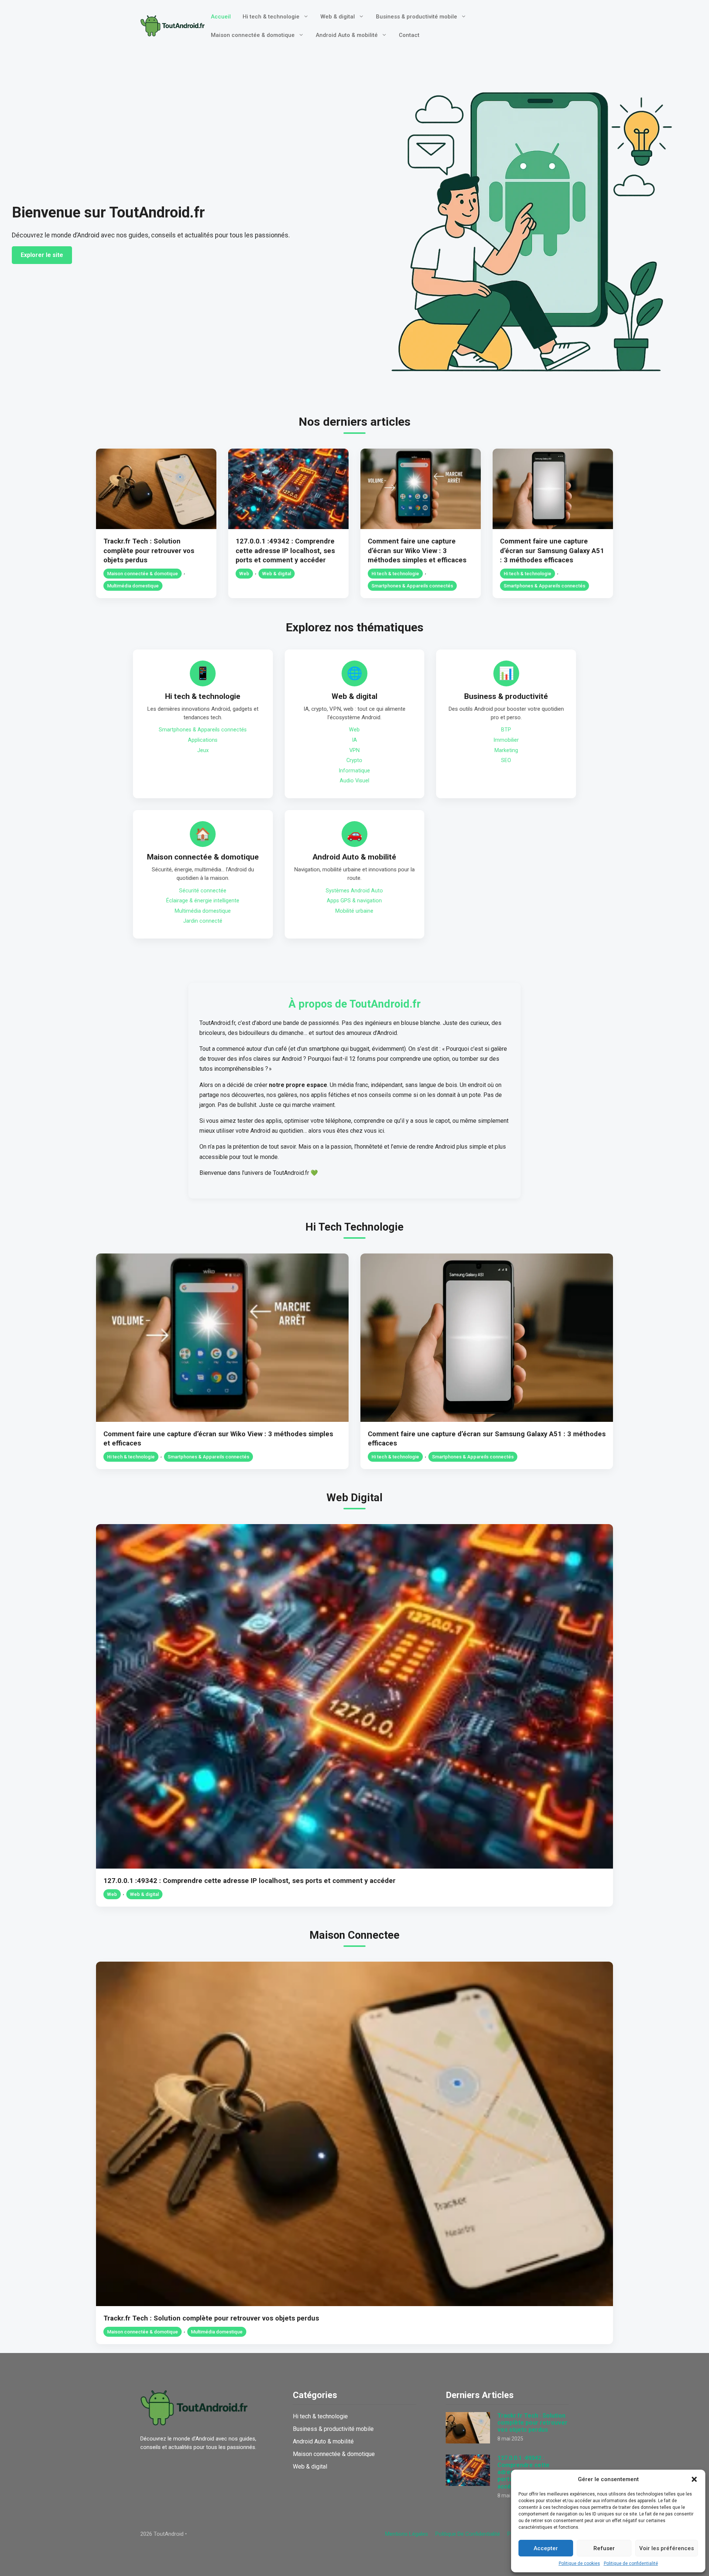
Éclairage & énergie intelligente (203, 901)
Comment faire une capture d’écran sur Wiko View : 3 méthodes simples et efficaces (417, 551)
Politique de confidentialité (631, 2563)
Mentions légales (407, 2534)
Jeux (203, 750)
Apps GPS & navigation (354, 901)
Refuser (604, 2548)
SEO (506, 760)
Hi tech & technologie (271, 17)
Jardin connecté (203, 921)
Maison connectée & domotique (253, 35)
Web (244, 574)
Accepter (546, 2548)
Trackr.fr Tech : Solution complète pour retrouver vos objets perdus (149, 551)
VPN (354, 750)
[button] (694, 2479)
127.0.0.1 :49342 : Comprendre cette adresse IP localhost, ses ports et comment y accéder (285, 551)
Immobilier (506, 740)
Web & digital (338, 17)
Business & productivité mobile (417, 17)
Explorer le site (42, 255)
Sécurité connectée (203, 891)
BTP (506, 730)
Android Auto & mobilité (347, 35)
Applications (203, 740)
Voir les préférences (667, 2548)
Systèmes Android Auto (354, 891)
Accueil (221, 17)
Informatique (354, 771)
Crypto (354, 760)
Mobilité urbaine (354, 911)
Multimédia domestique (133, 586)
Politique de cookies (579, 2563)
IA (354, 740)
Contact (409, 35)
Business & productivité (506, 696)
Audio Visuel (354, 781)
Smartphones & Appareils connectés (412, 586)
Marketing (506, 750)
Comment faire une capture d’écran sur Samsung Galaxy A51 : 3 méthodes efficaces (552, 551)
